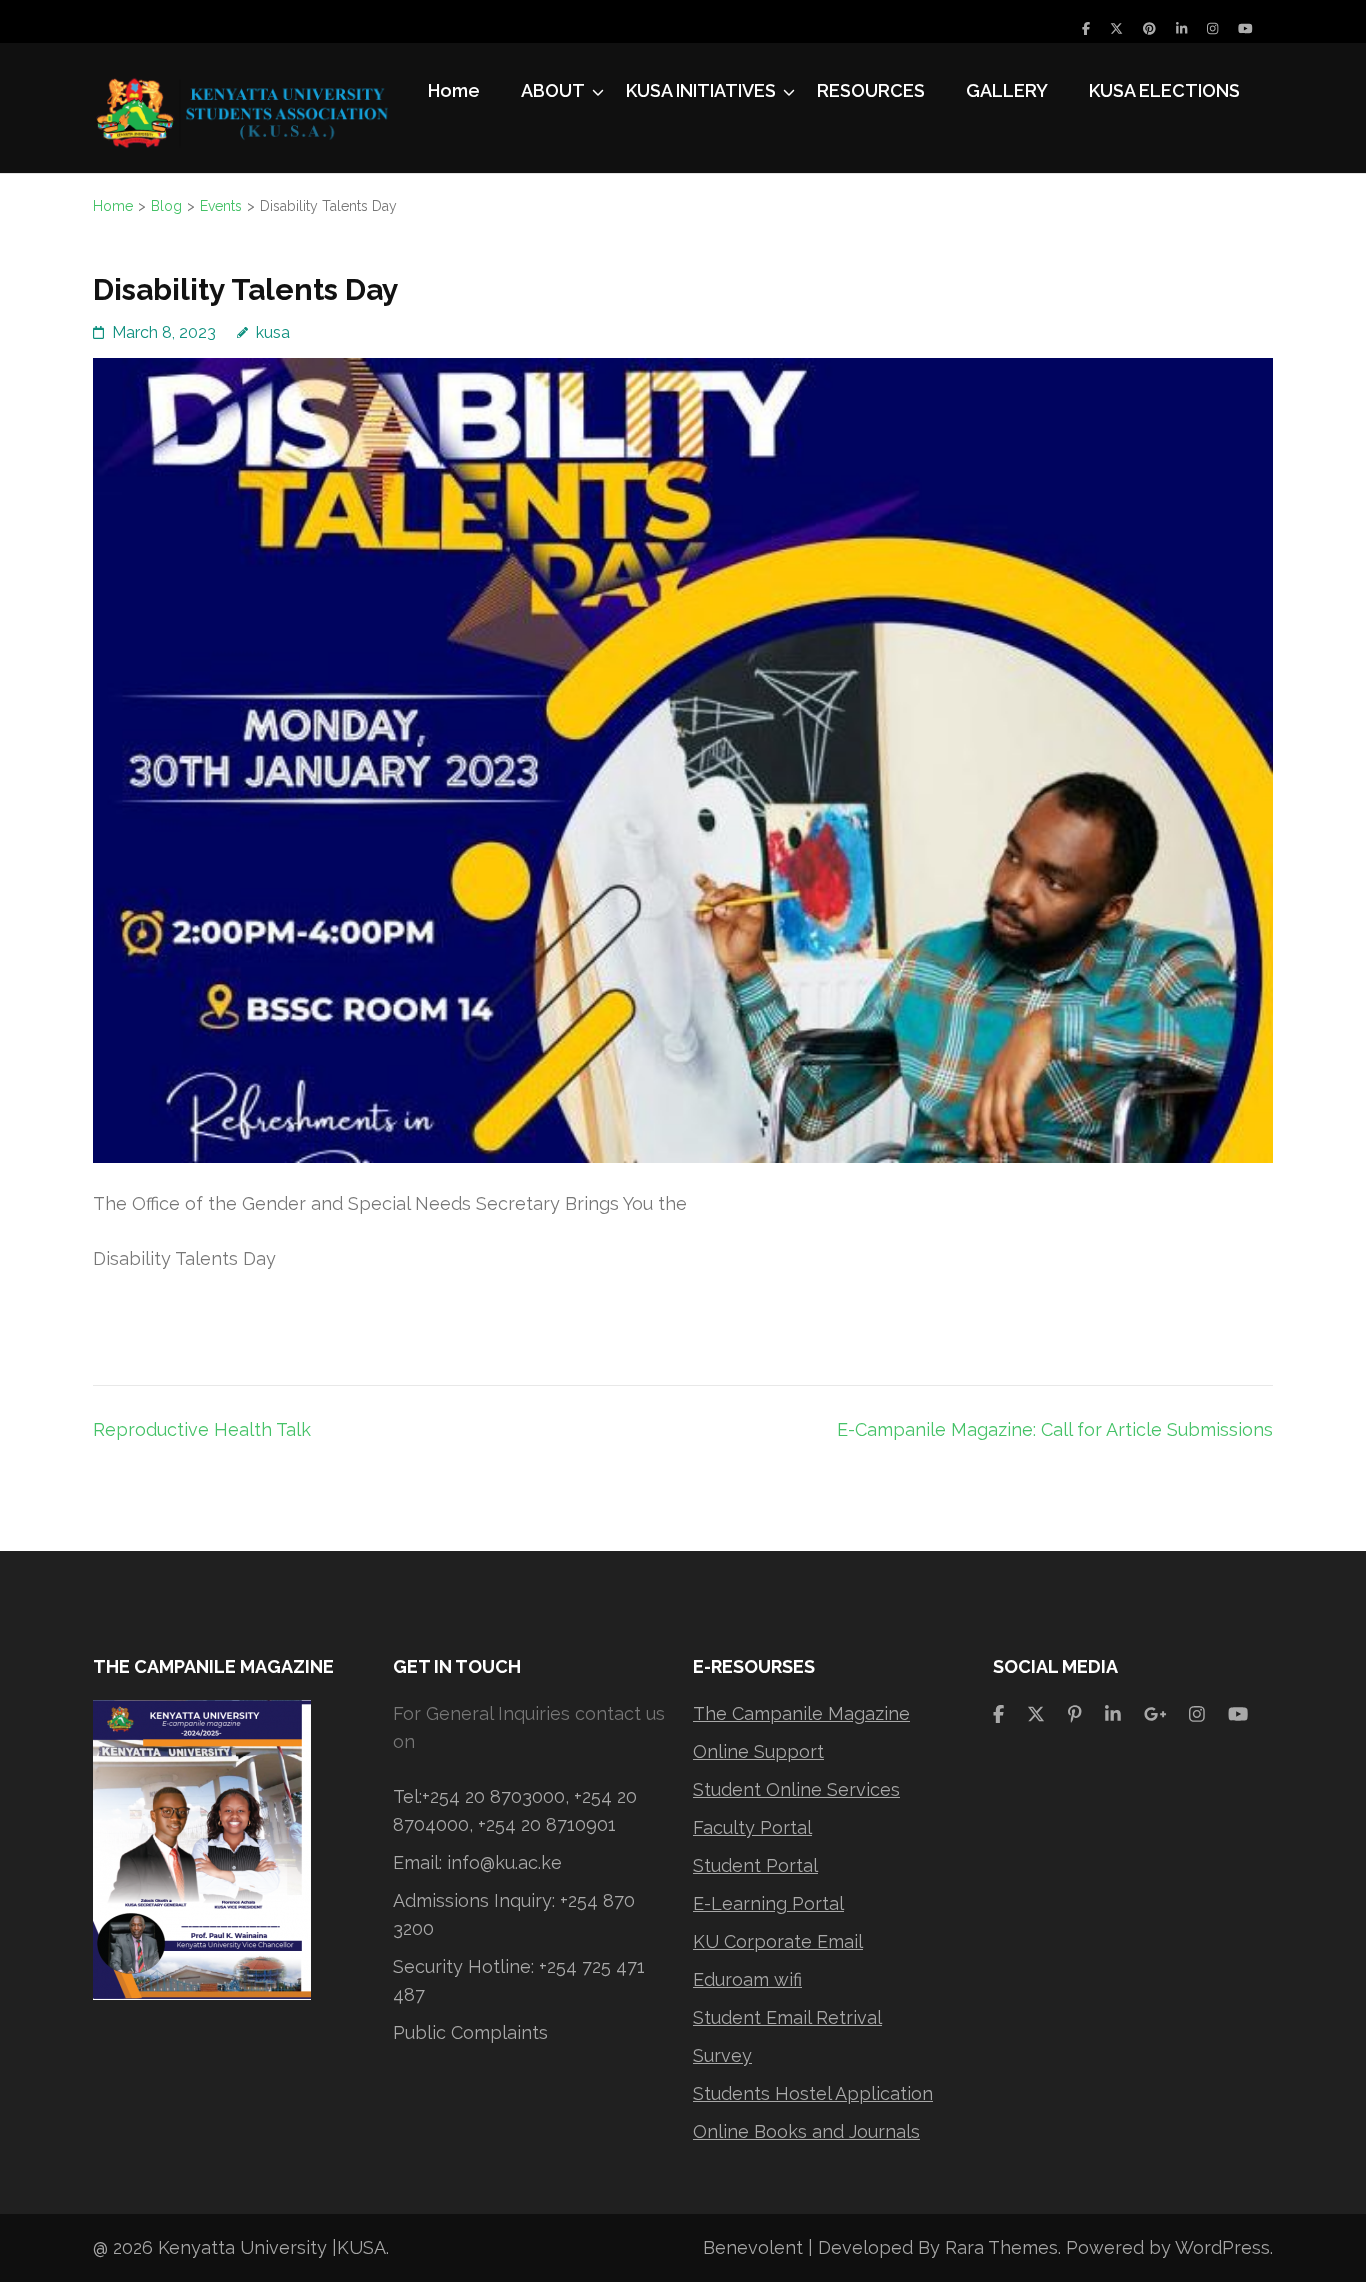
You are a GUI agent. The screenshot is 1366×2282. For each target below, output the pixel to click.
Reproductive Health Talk (202, 1429)
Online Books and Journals (806, 2131)
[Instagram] (1212, 28)
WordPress (1222, 2247)
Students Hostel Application (813, 2093)
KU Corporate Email (778, 1941)
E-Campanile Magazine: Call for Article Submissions (1055, 1429)
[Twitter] (1116, 28)
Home (454, 90)
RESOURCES (871, 90)
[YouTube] (1245, 28)
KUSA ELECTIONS (1164, 90)
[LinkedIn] (1181, 28)
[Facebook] (1086, 28)
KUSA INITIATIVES (701, 90)
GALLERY (1007, 90)
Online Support (758, 1751)
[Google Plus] (1155, 1713)
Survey (722, 2055)
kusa (273, 332)
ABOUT (553, 90)
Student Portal (755, 1865)
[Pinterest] (1149, 28)
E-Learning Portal (768, 1903)
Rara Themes (1001, 2247)
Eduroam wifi (747, 1979)
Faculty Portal (752, 1827)
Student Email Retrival (787, 2017)
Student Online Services (796, 1789)
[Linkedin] (1113, 1713)
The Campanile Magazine (801, 1713)
